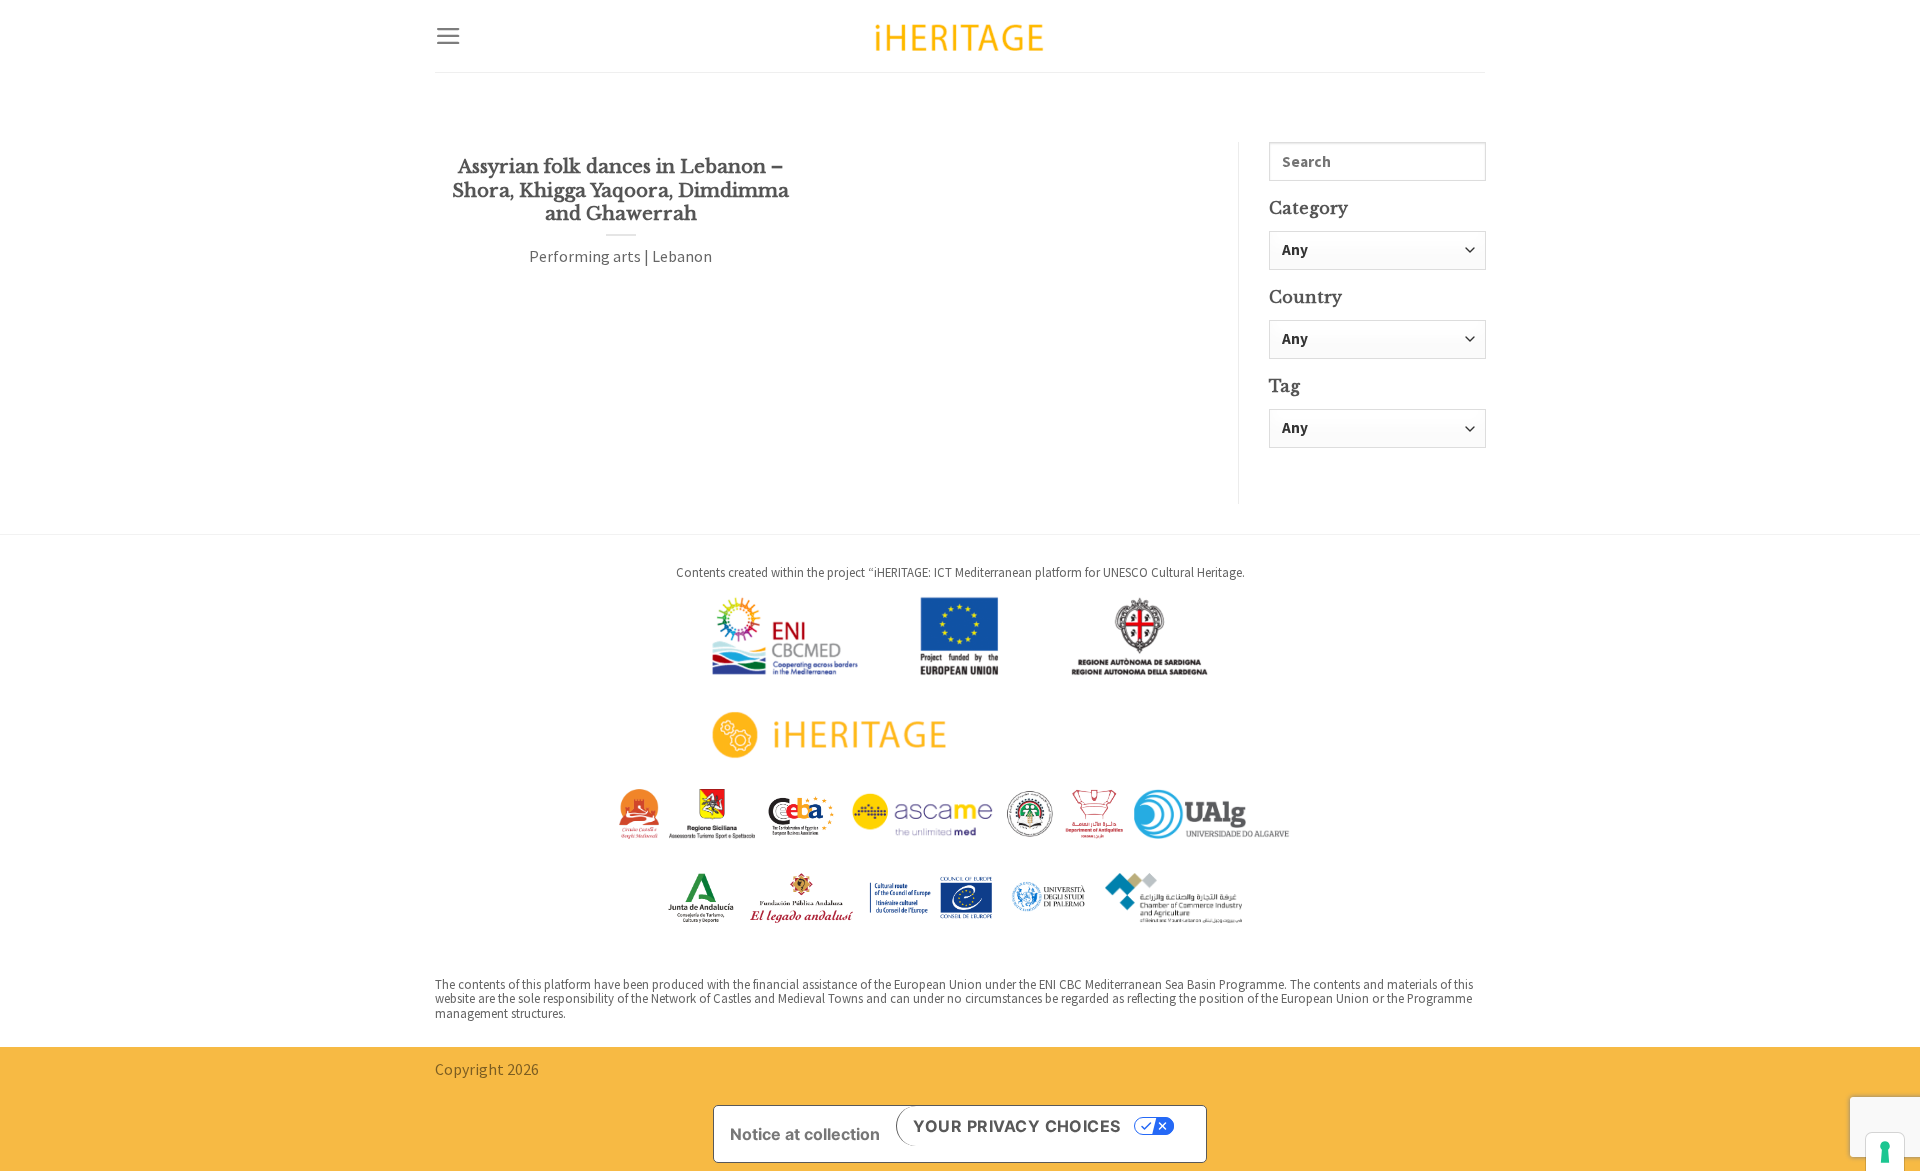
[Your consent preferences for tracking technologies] (1885, 1152)
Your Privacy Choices (1017, 1126)
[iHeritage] (960, 35)
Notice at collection (805, 1134)
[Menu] (448, 36)
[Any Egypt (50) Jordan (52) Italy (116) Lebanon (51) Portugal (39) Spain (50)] (1377, 339)
